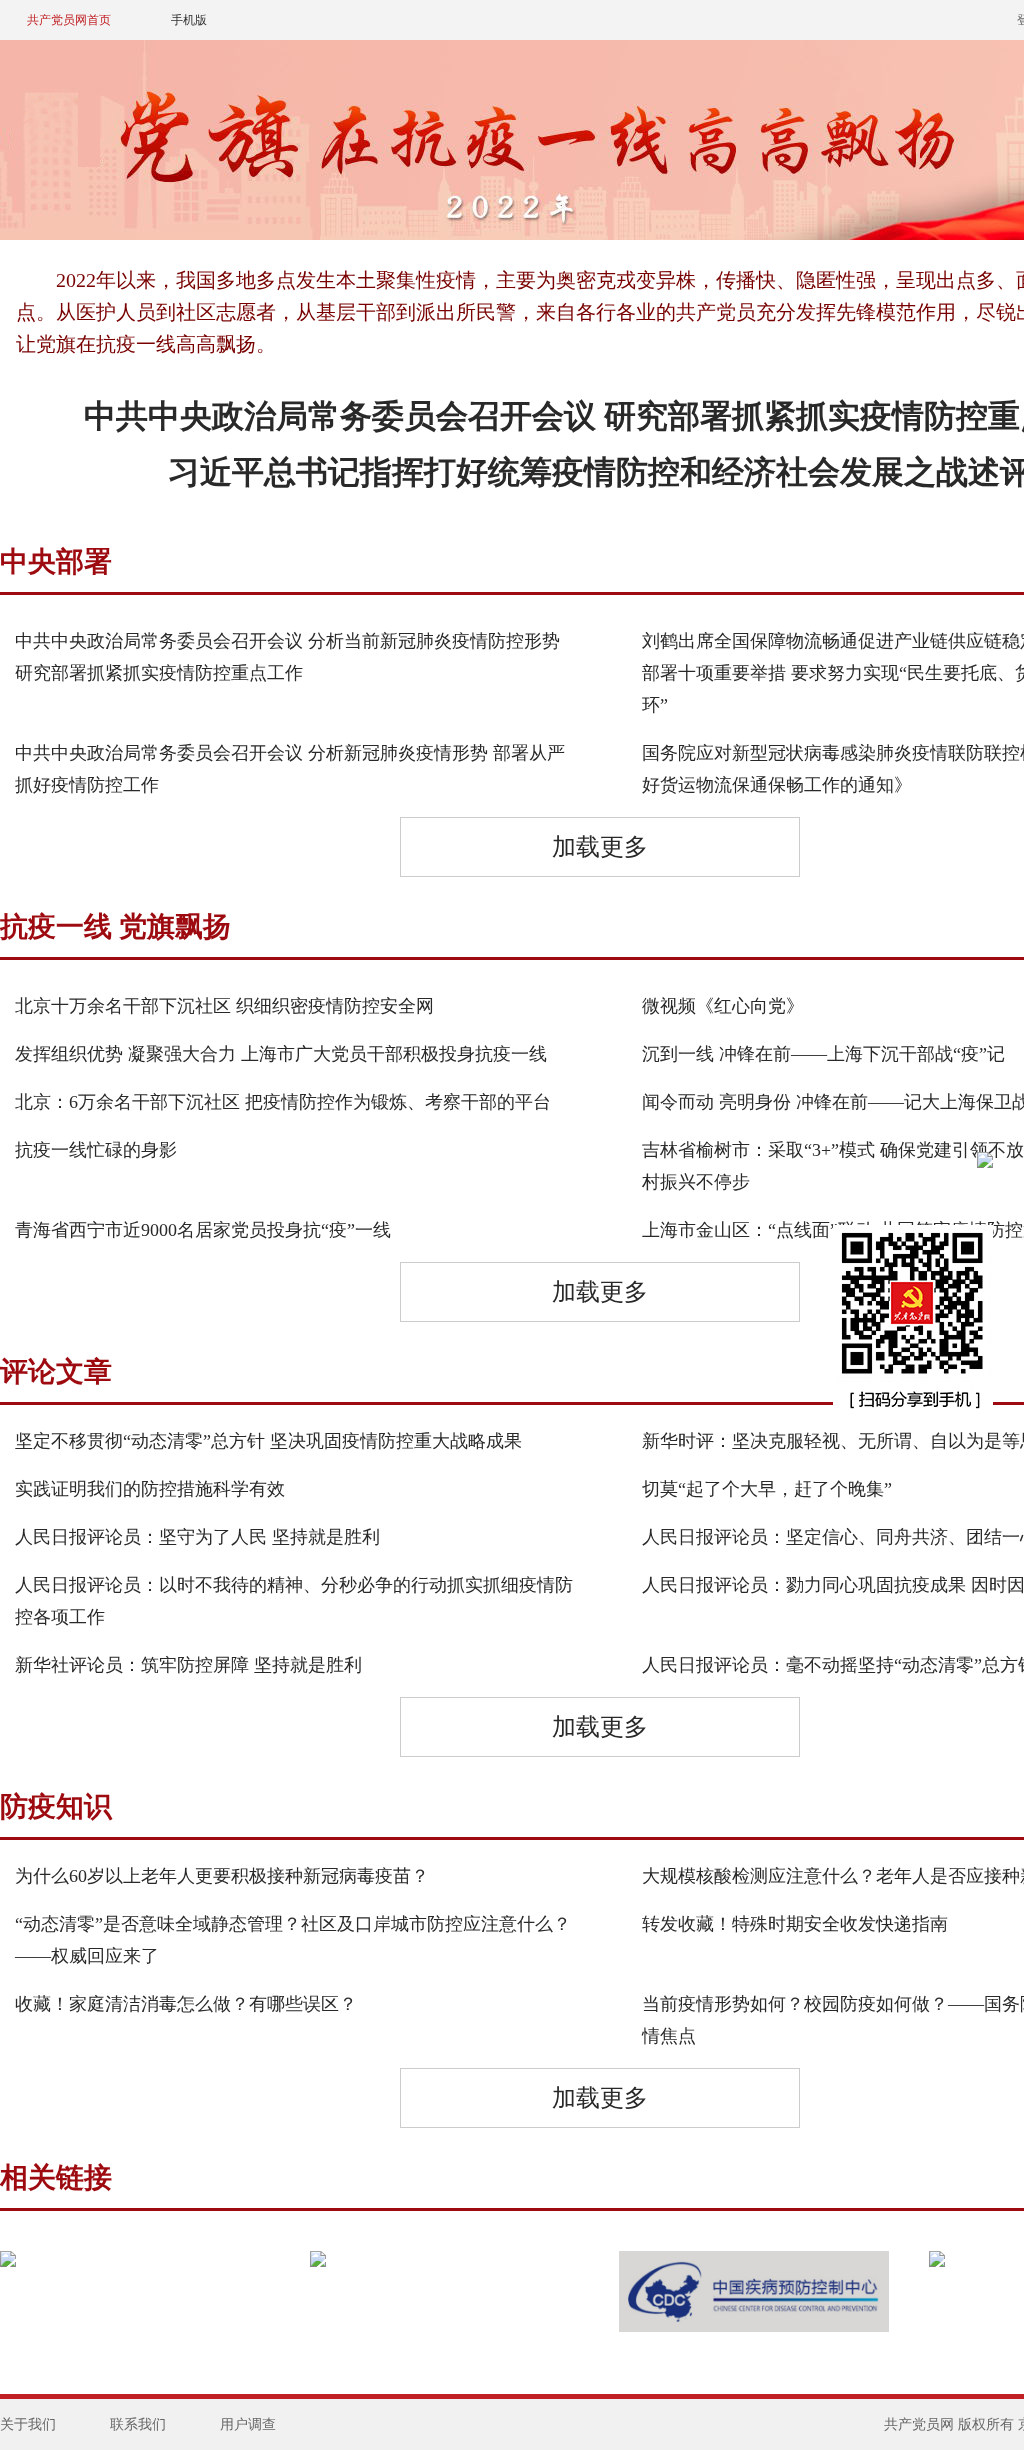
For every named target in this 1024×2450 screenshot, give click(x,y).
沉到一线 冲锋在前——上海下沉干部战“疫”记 (823, 1054)
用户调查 (248, 2424)
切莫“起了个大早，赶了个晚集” (767, 1489)
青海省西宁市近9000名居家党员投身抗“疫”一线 (203, 1230)
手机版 (189, 20)
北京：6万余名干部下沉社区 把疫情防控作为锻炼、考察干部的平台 (283, 1102)
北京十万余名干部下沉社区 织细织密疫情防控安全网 (224, 1006)
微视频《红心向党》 (723, 1006)
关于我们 (28, 2424)
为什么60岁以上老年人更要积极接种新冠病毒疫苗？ (222, 1876)
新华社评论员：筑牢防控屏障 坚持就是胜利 (188, 1665)
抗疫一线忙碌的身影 (96, 1150)
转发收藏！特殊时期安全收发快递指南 (795, 1924)
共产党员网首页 (69, 20)
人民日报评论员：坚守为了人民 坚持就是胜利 (197, 1537)
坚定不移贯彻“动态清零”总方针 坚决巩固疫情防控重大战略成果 (268, 1441)
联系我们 (138, 2424)
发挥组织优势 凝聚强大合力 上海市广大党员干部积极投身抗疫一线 (281, 1054)
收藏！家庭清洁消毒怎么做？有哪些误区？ (186, 2004)
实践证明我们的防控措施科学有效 (150, 1489)
